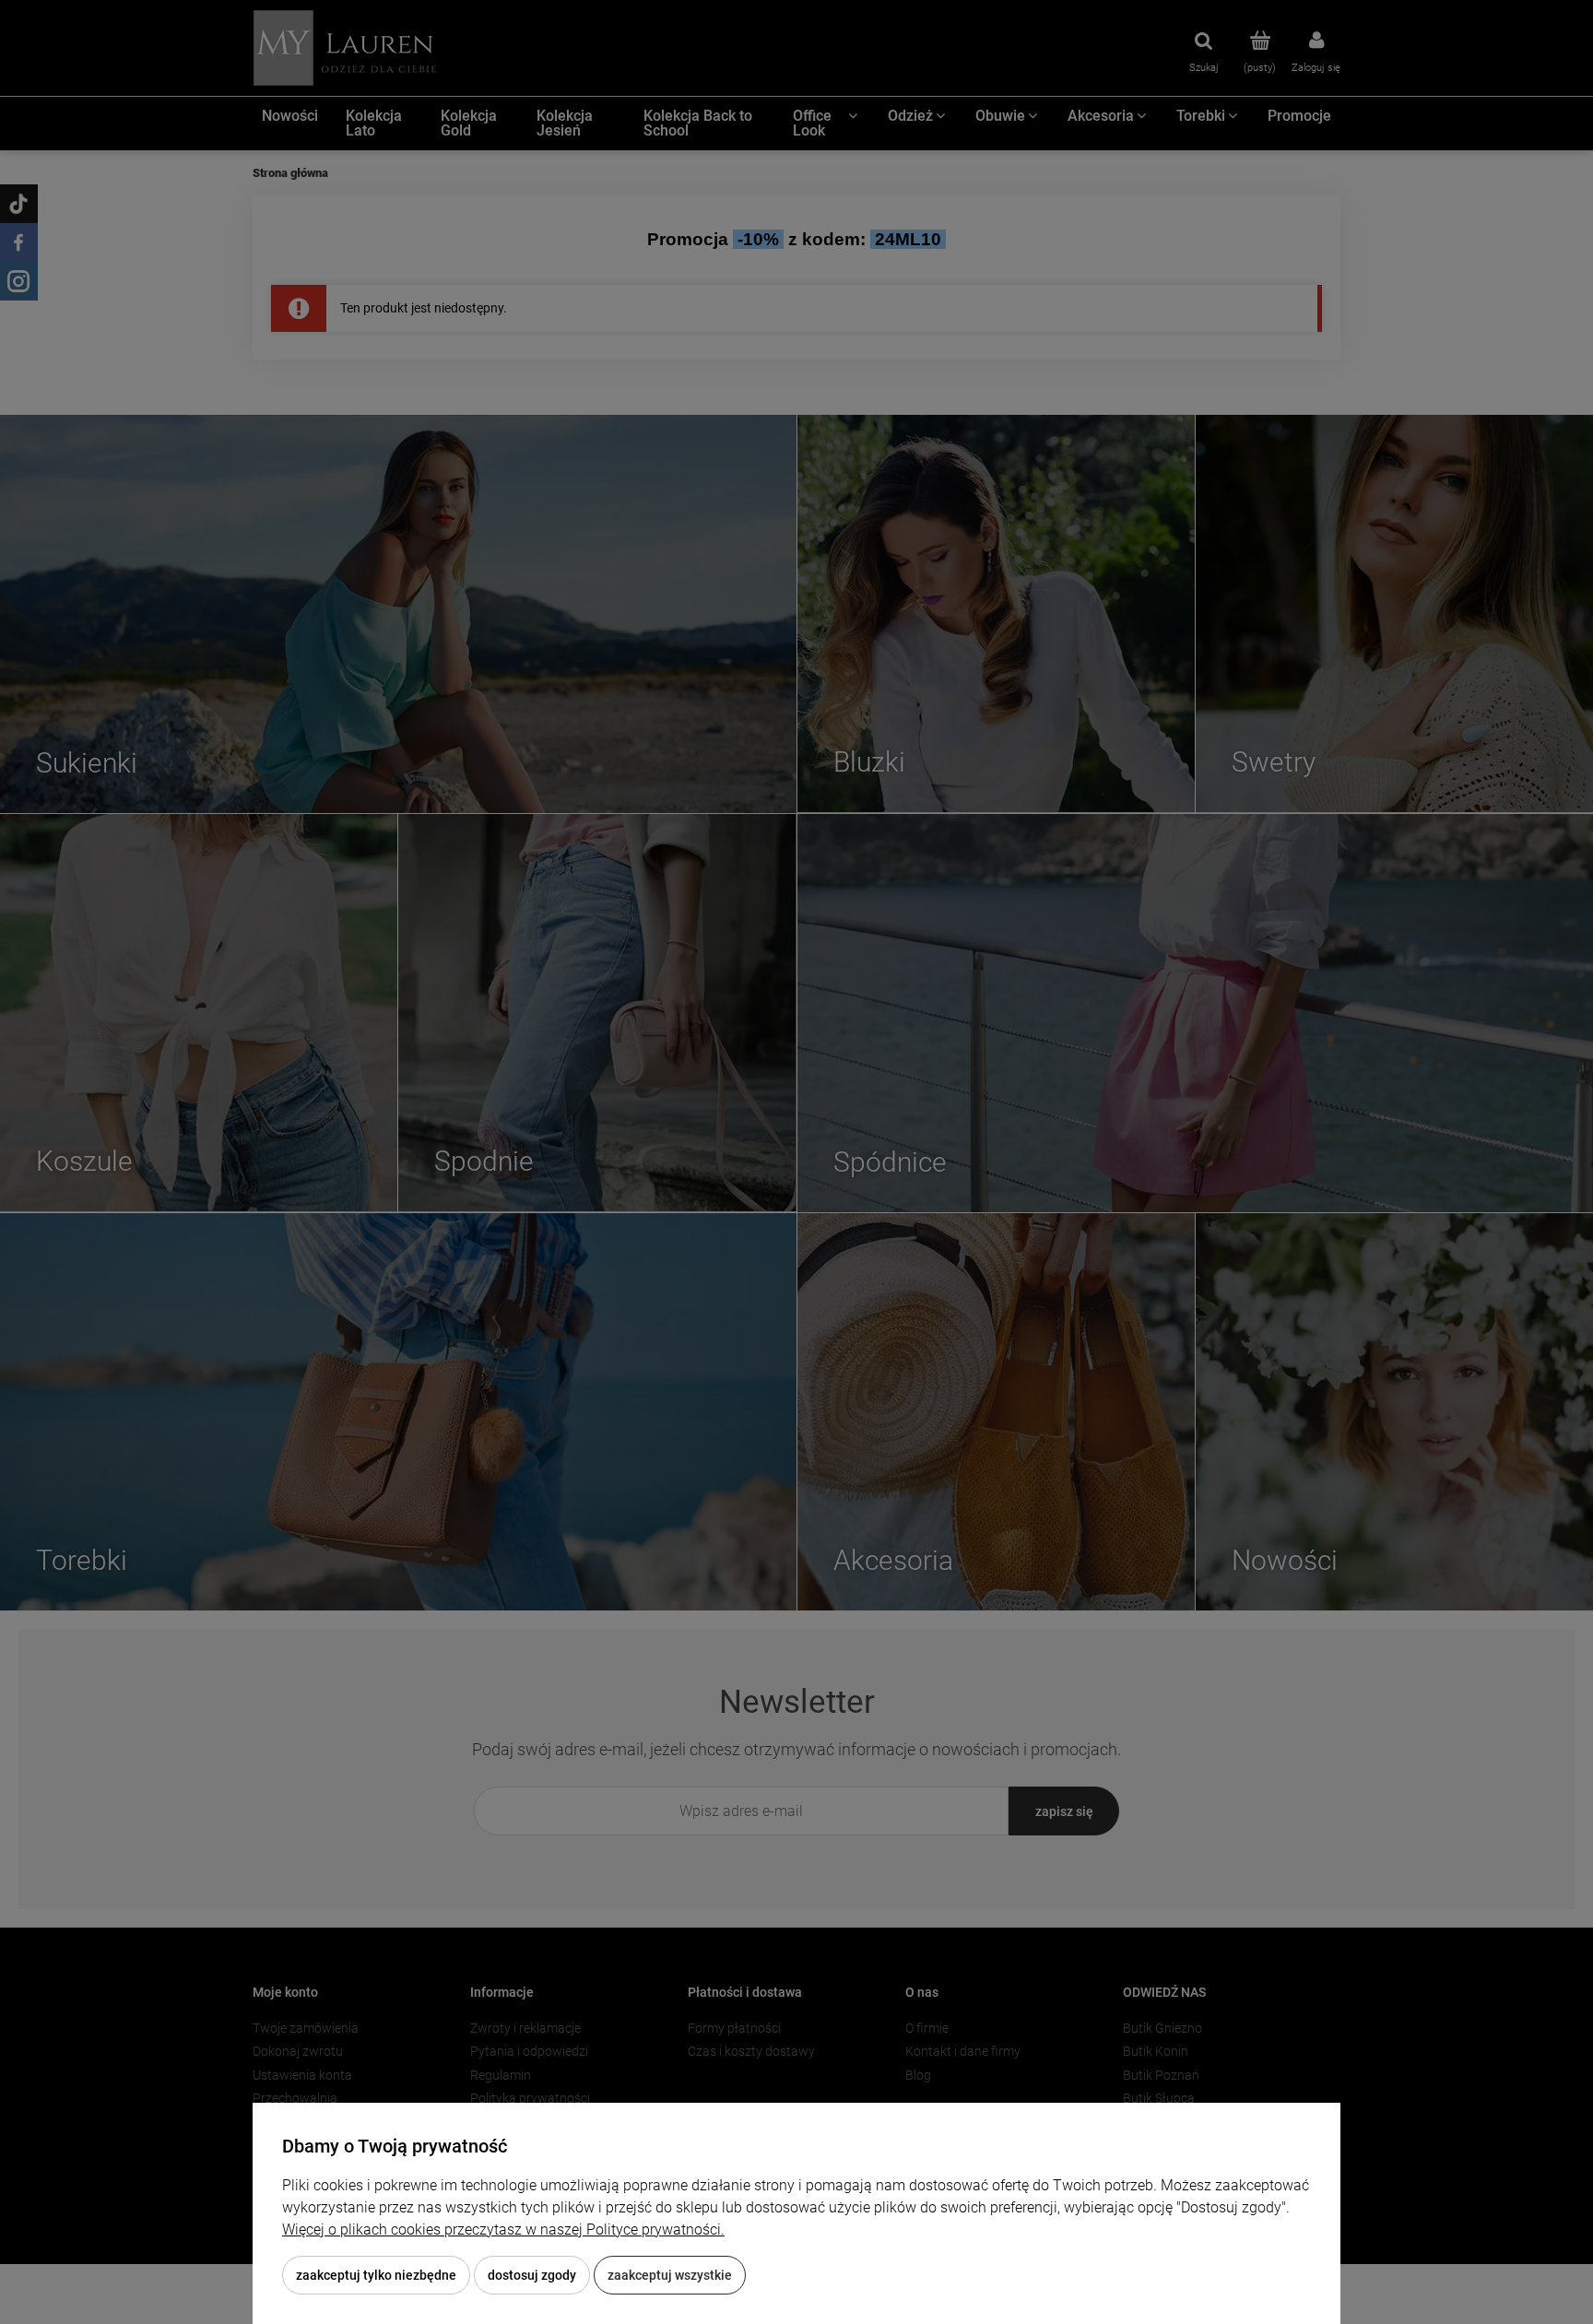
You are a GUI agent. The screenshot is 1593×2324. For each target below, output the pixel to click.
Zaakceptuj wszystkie (670, 2275)
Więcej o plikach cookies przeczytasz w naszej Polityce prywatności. (503, 2230)
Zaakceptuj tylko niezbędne (376, 2275)
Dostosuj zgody (532, 2275)
